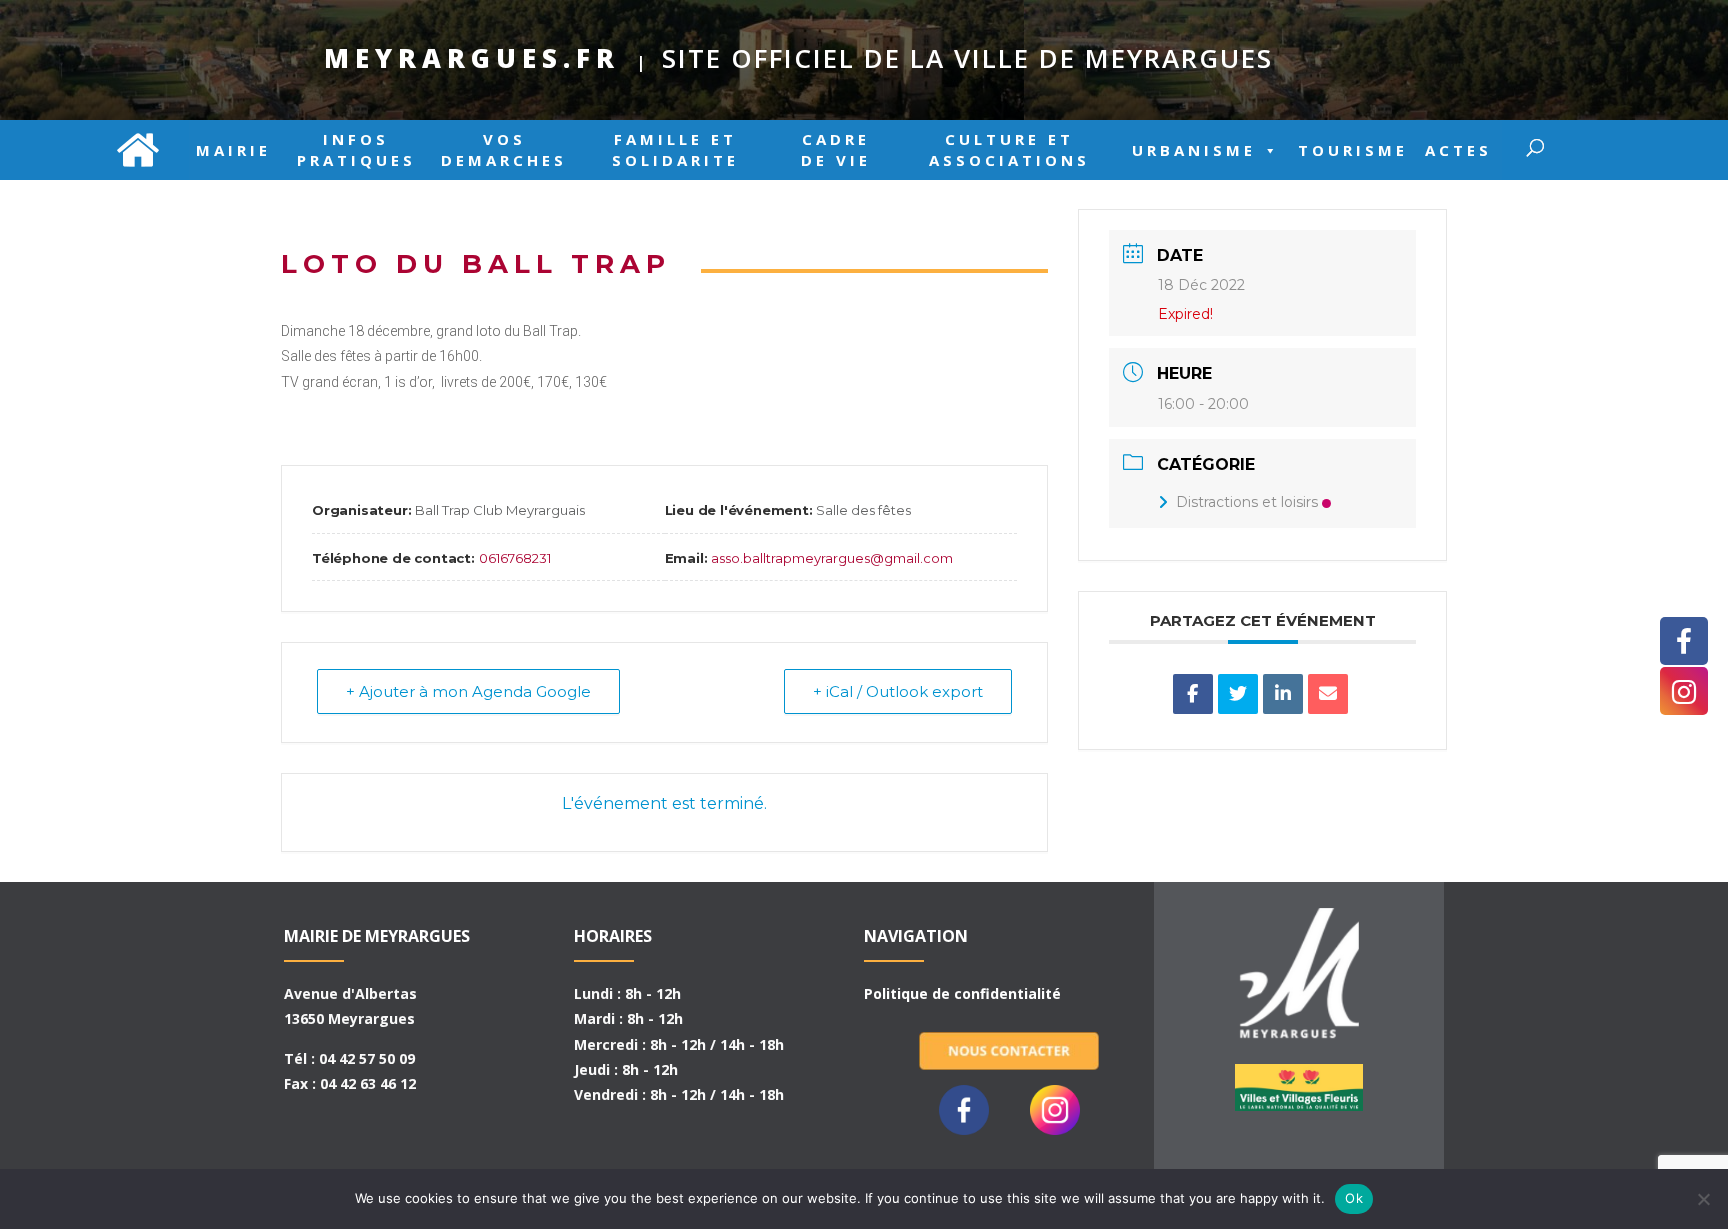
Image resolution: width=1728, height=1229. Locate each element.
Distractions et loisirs (1247, 502)
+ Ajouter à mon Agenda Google (468, 691)
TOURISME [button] (1353, 150)
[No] (1703, 1199)
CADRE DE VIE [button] (836, 150)
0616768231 (515, 558)
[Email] (1328, 694)
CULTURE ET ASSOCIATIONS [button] (1009, 150)
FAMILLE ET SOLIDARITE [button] (675, 150)
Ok (1354, 1198)
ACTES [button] (1458, 150)
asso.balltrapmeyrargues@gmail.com (832, 558)
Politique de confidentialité (962, 993)
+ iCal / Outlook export (898, 691)
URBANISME (1194, 150)
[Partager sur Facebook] (1193, 694)
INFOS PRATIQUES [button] (356, 150)
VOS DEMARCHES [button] (504, 150)
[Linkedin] (1283, 694)
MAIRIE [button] (233, 150)
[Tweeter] (1238, 694)
